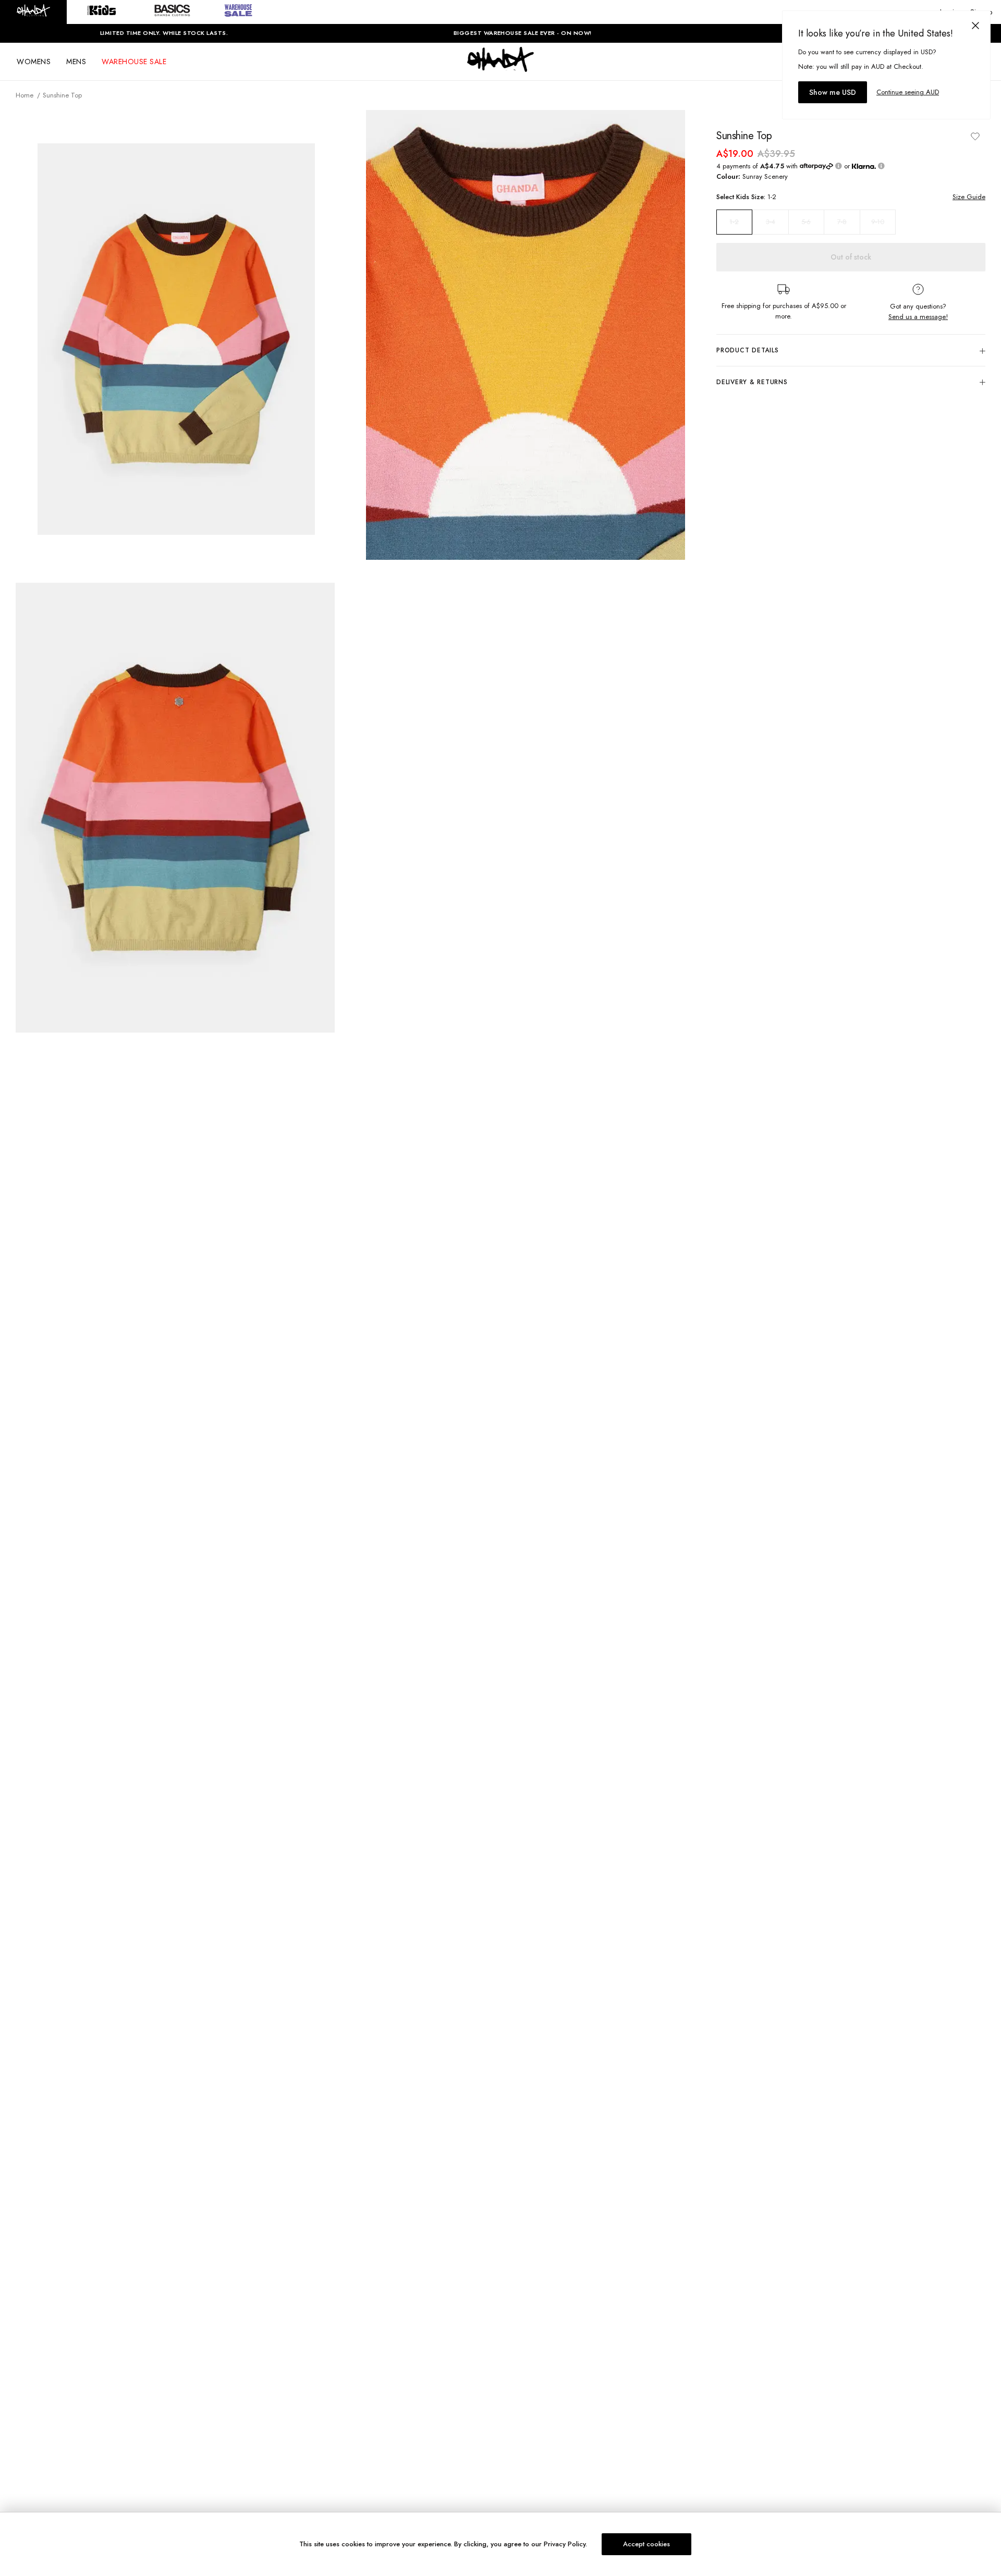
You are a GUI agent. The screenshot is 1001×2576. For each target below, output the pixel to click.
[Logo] (500, 69)
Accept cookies (646, 2544)
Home (25, 95)
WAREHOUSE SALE (134, 62)
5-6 (806, 222)
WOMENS (34, 62)
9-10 (878, 222)
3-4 (771, 222)
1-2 (734, 222)
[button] (33, 12)
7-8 (842, 222)
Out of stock (851, 257)
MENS (76, 62)
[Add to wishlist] (975, 136)
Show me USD (833, 92)
